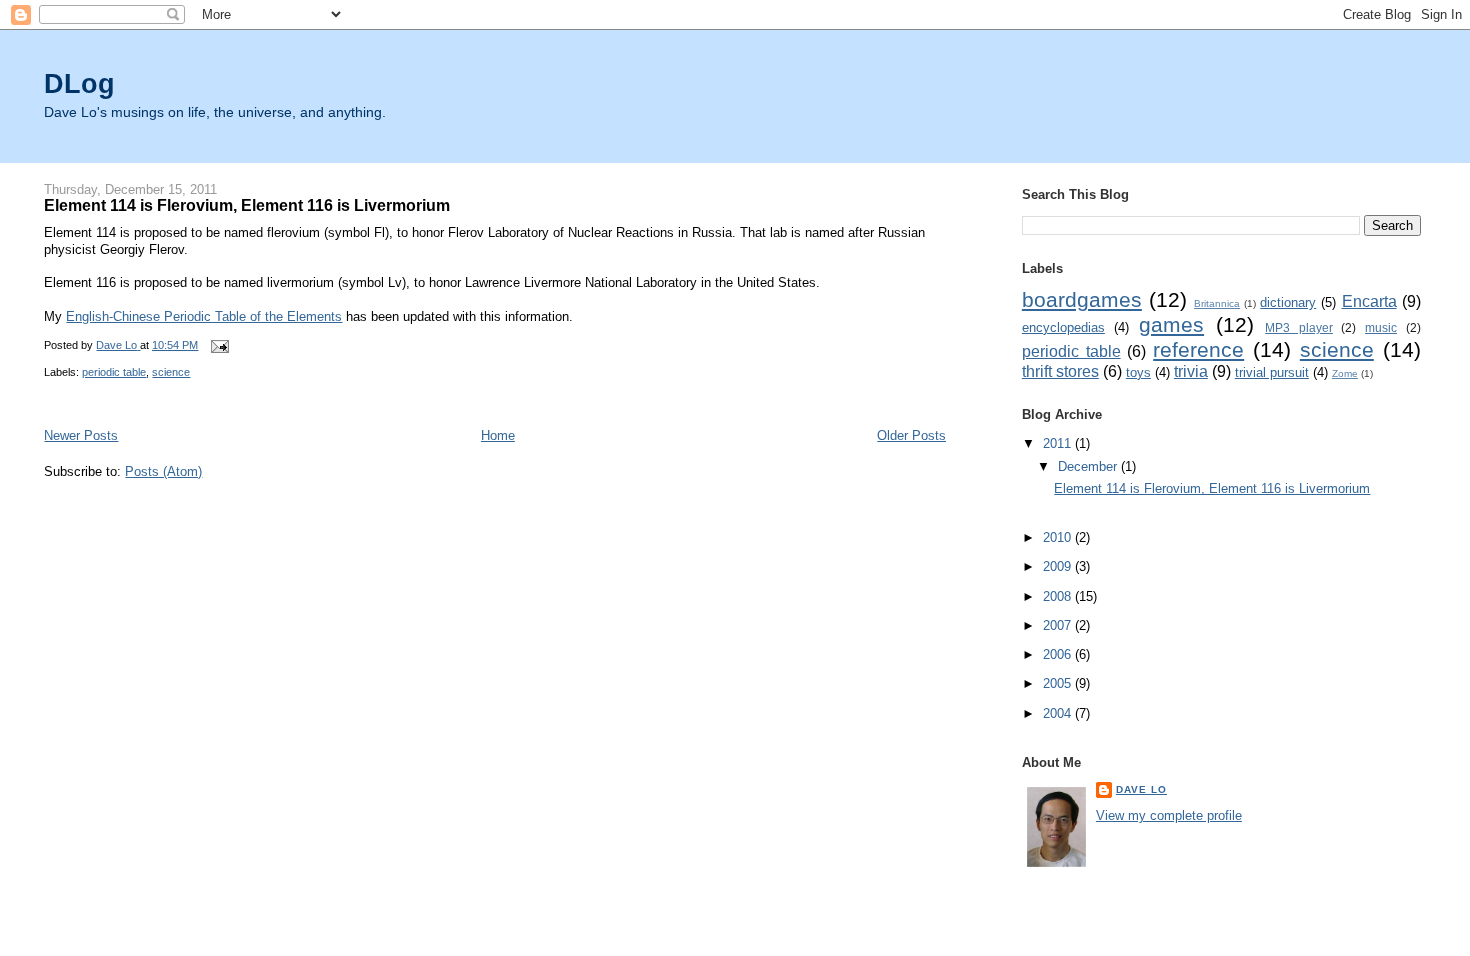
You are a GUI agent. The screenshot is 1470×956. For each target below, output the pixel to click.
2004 (1059, 713)
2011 (1059, 443)
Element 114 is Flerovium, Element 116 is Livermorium (247, 205)
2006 (1059, 654)
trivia (1191, 371)
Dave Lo (1141, 789)
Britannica (1217, 303)
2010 (1059, 537)
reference (1198, 349)
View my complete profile (1169, 815)
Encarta (1369, 301)
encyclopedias (1063, 327)
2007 (1059, 625)
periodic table (114, 372)
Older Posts (911, 435)
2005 (1059, 683)
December (1089, 466)
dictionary (1288, 302)
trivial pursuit (1272, 372)
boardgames (1082, 299)
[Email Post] (218, 345)
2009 (1059, 566)
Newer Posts (81, 435)
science (171, 372)
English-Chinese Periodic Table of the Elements (204, 316)
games (1171, 324)
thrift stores (1060, 371)
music (1381, 327)
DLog (79, 83)
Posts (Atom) (163, 471)
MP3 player (1299, 327)
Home (498, 435)
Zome (1345, 373)
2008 (1059, 596)
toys (1138, 372)
